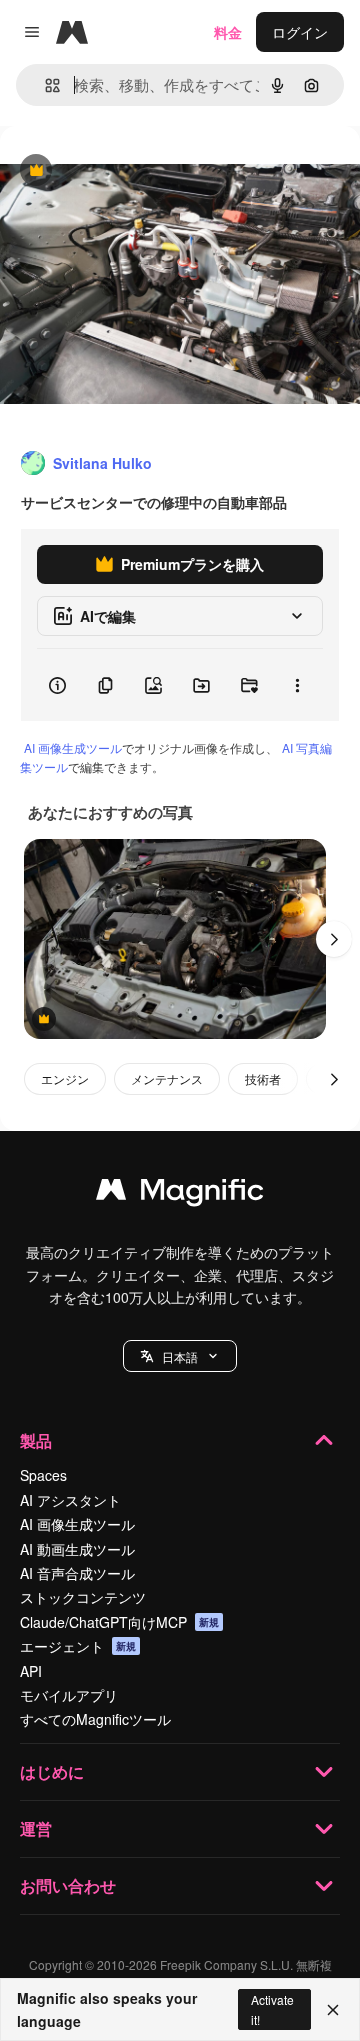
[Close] (333, 2010)
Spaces (43, 1475)
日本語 (180, 1356)
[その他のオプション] (297, 685)
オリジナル (137, 171)
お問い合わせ (68, 1885)
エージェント (78, 1646)
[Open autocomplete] (44, 85)
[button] (180, 1356)
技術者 (263, 1078)
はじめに (52, 1771)
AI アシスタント (70, 1500)
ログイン (300, 32)
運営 (36, 1828)
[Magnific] (180, 1194)
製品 (36, 1440)
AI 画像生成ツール (73, 747)
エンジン (65, 1078)
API (31, 1671)
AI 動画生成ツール (77, 1549)
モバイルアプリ (69, 1695)
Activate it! (272, 2009)
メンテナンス (167, 1078)
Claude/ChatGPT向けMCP (119, 1622)
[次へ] (334, 939)
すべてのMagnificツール (95, 1719)
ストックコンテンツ (83, 1597)
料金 (228, 32)
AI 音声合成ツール (77, 1573)
